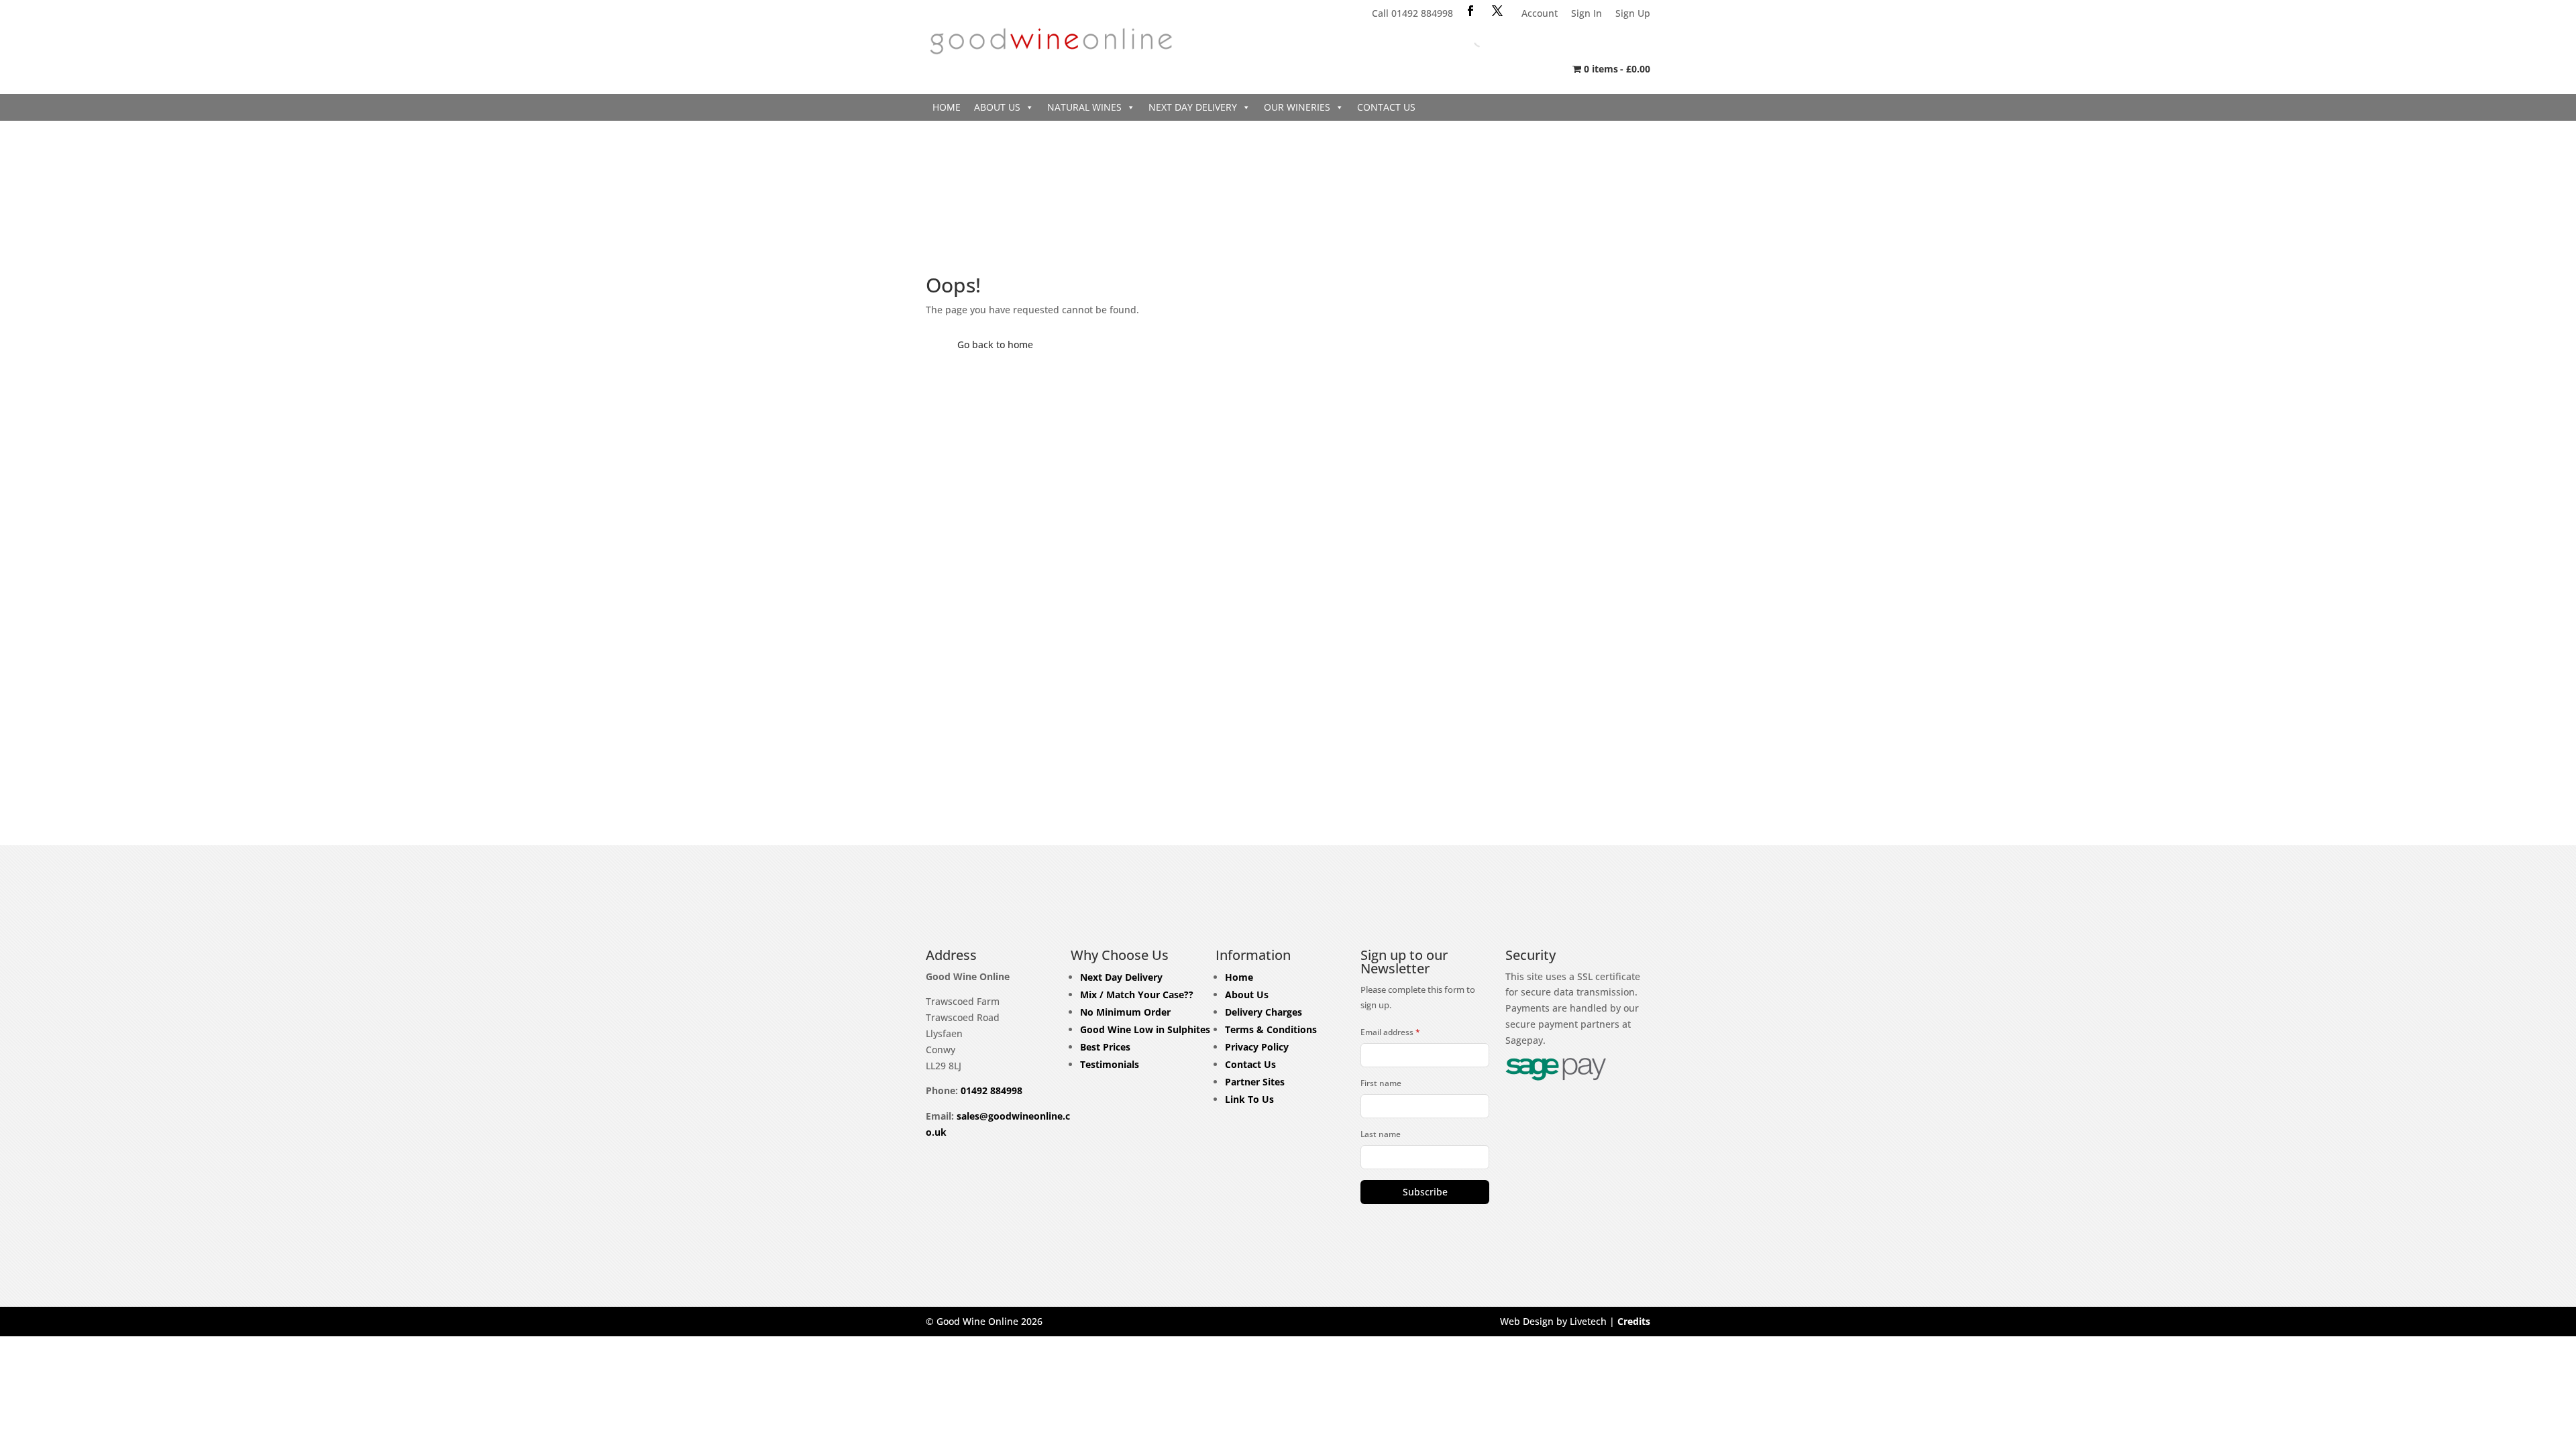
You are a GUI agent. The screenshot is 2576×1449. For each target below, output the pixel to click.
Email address (1390, 1032)
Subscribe (1425, 1192)
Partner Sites (1255, 1082)
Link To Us (1249, 1099)
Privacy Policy (1257, 1047)
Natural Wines (1084, 107)
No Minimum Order (1125, 1012)
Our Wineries (1297, 107)
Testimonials (1110, 1064)
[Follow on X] (1497, 11)
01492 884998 (991, 1090)
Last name (1381, 1134)
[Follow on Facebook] (1470, 11)
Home (947, 107)
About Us (997, 107)
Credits (1634, 1321)
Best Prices (1105, 1047)
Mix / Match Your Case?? (1137, 995)
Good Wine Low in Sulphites (1145, 1029)
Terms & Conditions (1271, 1029)
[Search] (1469, 40)
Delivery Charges (1264, 1012)
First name (1381, 1083)
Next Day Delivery (1193, 107)
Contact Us (1386, 107)
